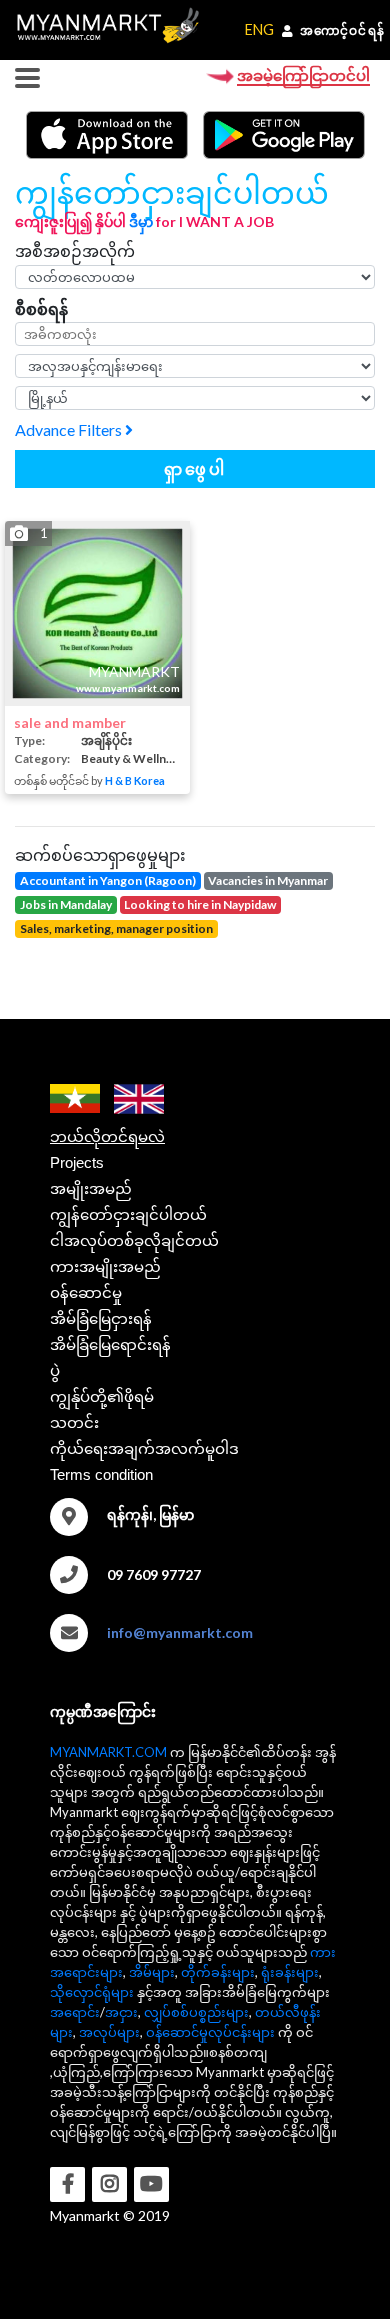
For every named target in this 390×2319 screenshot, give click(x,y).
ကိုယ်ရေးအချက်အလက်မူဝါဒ (144, 1448)
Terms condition (101, 1474)
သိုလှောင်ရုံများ (92, 1992)
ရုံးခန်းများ (290, 1972)
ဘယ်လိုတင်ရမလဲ (107, 1136)
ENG (259, 29)
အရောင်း (75, 2012)
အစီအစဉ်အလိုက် (75, 250)
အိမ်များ (152, 1972)
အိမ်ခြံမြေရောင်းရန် (110, 1344)
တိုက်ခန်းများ (218, 1972)
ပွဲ (55, 1370)
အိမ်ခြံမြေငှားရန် (101, 1318)
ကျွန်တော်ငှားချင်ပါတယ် (128, 1214)
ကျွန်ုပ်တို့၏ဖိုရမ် (102, 1396)
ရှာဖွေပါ (195, 468)
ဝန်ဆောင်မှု (86, 1292)
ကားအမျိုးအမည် (105, 1266)
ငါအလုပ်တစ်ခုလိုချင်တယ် (134, 1240)
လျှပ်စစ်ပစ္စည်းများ (196, 2012)
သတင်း (74, 1422)
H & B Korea (135, 780)
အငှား (121, 2012)
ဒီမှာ (141, 221)
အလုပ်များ (109, 2032)
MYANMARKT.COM (108, 1752)
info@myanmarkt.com (180, 1632)
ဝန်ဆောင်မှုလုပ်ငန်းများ (210, 2032)
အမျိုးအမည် (91, 1188)
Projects (77, 1162)
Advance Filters (70, 429)
